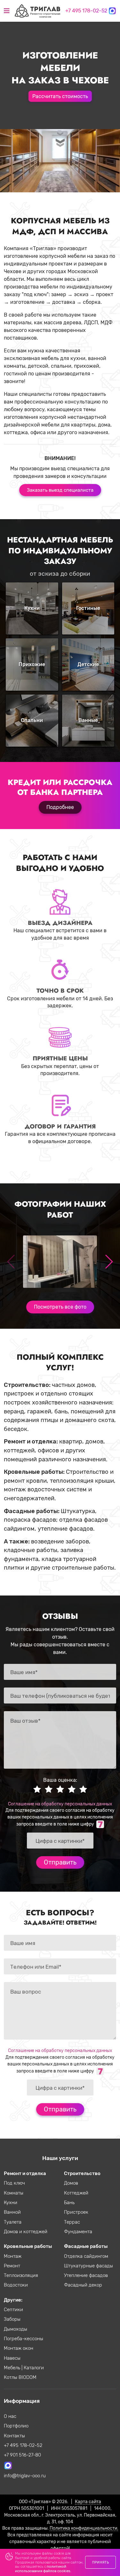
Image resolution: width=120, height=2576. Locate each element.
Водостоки (16, 2285)
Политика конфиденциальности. (84, 2528)
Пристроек (76, 2212)
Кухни (11, 2203)
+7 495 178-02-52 (86, 11)
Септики (13, 2310)
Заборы (12, 2319)
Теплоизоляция (21, 2275)
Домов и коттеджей (26, 2232)
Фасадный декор (83, 2285)
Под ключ (14, 2183)
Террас (72, 2222)
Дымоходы (16, 2329)
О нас (10, 2416)
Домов (71, 2183)
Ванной (12, 2212)
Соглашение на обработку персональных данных (60, 1804)
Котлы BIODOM (20, 2377)
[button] (109, 1262)
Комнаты (14, 2193)
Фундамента (78, 2232)
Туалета (13, 2222)
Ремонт (12, 2266)
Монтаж (13, 2256)
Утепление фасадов (86, 2275)
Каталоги (34, 2368)
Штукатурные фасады (88, 2266)
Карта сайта (88, 2502)
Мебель (13, 2368)
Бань (69, 2203)
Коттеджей (76, 2193)
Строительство (82, 2173)
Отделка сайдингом (86, 2256)
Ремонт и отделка (25, 2173)
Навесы (12, 2358)
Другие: (13, 2300)
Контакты (14, 2436)
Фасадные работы (86, 2246)
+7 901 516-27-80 (22, 2455)
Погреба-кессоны (24, 2339)
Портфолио (16, 2426)
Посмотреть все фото (60, 1307)
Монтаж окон (19, 2348)
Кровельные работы (28, 2246)
